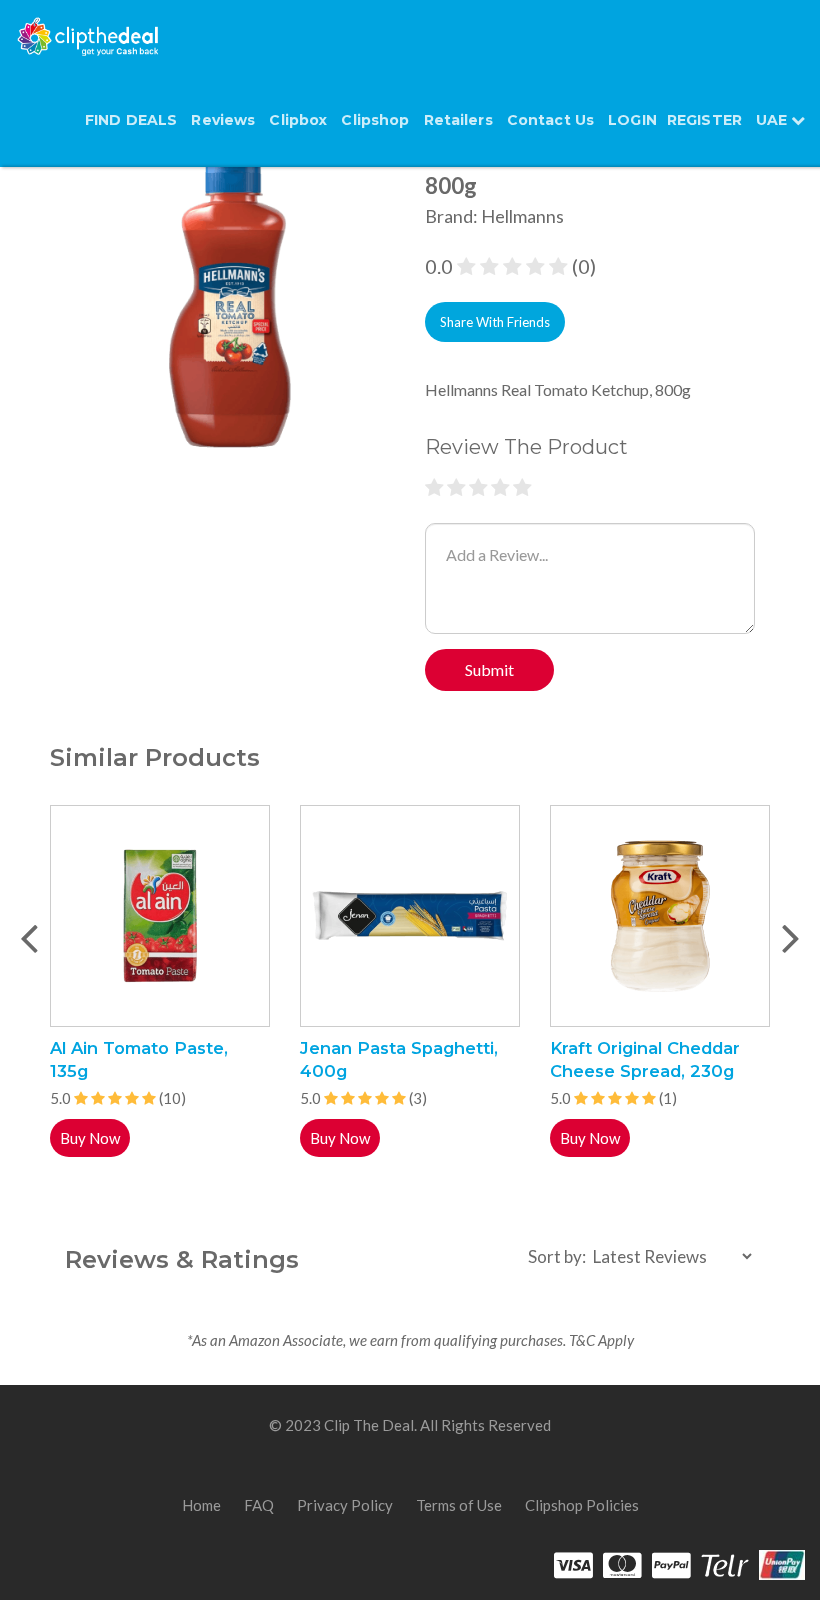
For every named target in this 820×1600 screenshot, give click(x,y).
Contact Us (550, 120)
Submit (489, 669)
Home (201, 1505)
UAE (773, 120)
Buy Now (90, 1138)
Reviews (223, 120)
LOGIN (632, 120)
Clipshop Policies (582, 1505)
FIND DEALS (131, 120)
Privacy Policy (345, 1505)
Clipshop (375, 120)
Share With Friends (495, 322)
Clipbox (298, 120)
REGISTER (704, 120)
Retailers (458, 120)
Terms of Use (459, 1505)
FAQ (259, 1505)
